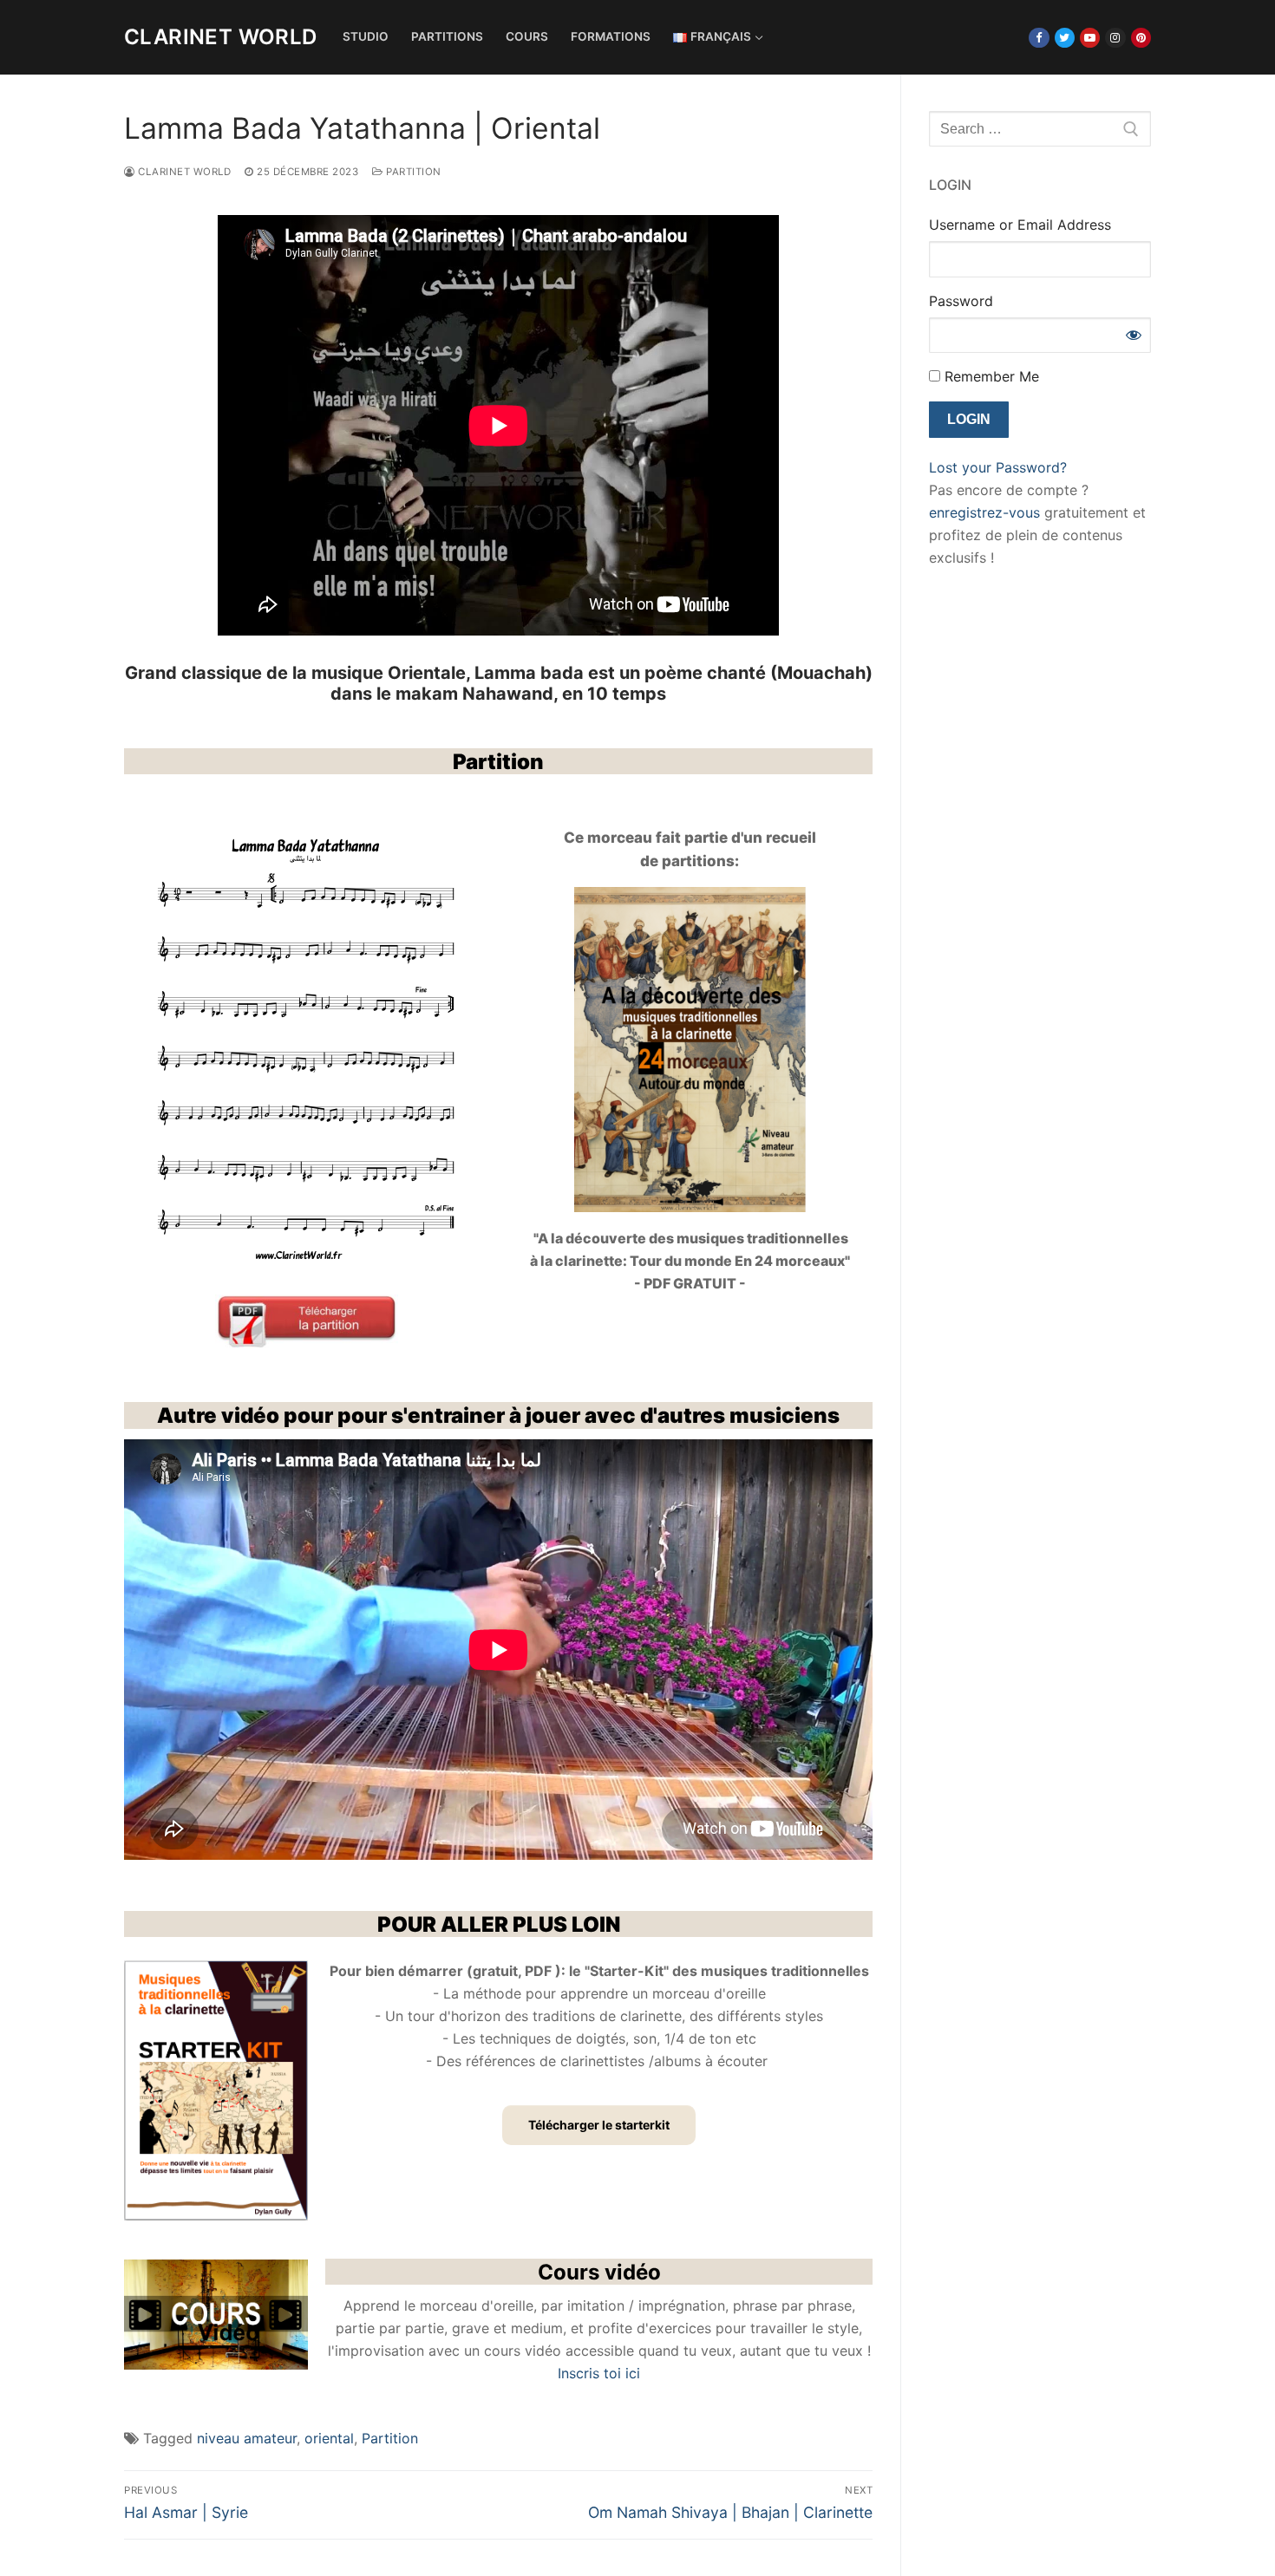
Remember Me (990, 376)
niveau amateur (247, 2438)
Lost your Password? (998, 467)
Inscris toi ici (599, 2373)
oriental (329, 2438)
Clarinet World (221, 37)
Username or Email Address (1020, 225)
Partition (412, 172)
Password (961, 301)
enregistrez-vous (984, 512)
